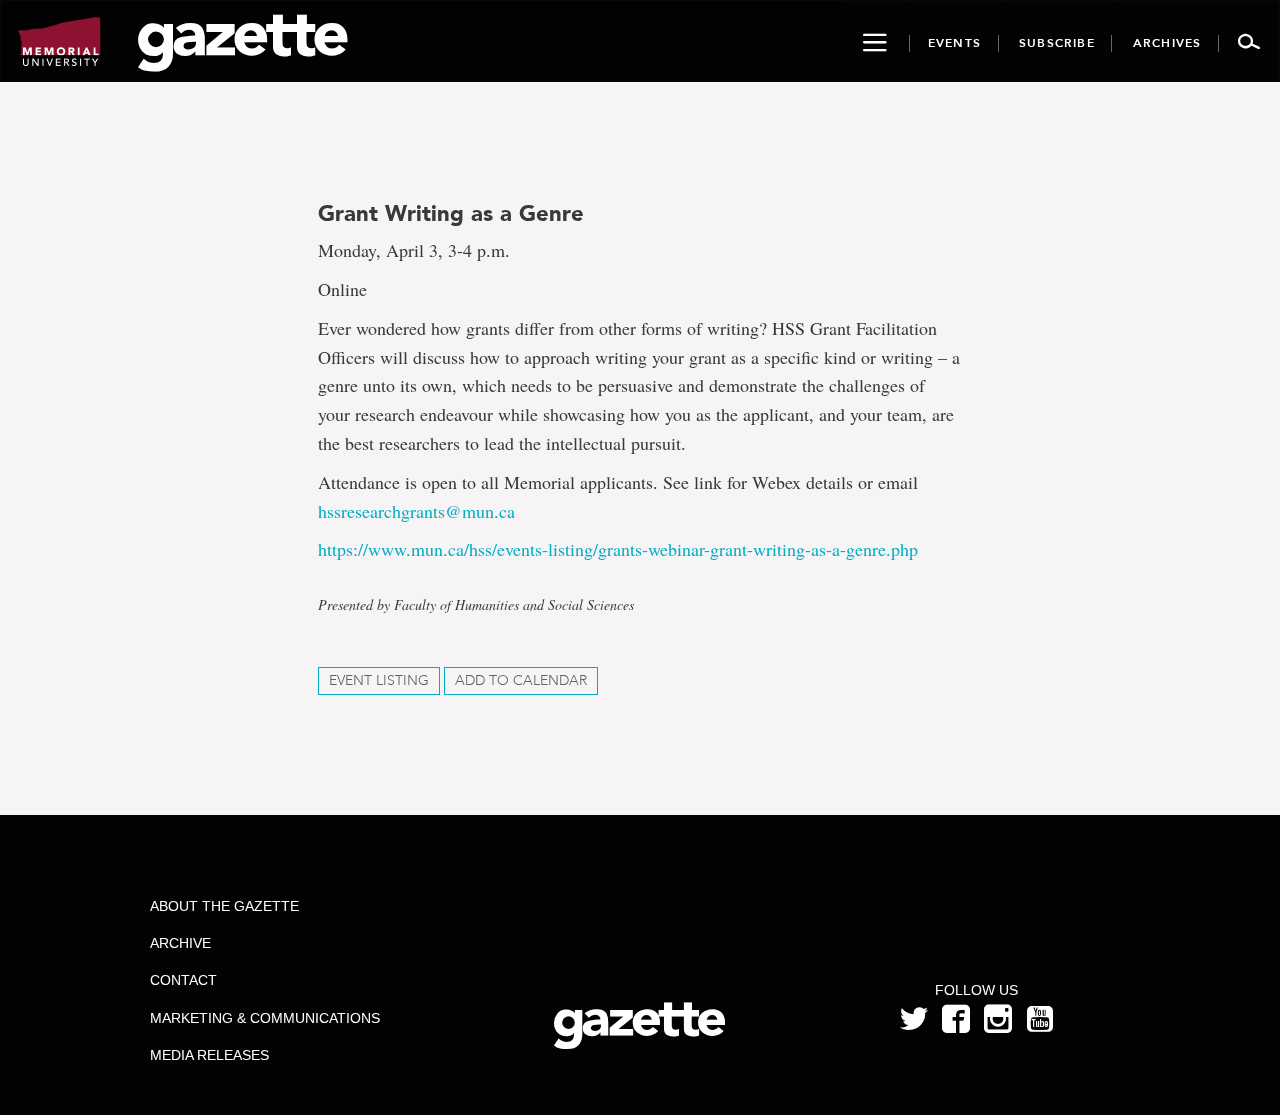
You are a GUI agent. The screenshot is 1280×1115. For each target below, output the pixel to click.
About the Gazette (224, 906)
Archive (180, 943)
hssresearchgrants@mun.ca (416, 511)
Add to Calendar (521, 680)
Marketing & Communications (265, 1018)
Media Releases (209, 1055)
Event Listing (379, 680)
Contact (183, 980)
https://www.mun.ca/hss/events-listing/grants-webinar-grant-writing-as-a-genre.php (618, 549)
